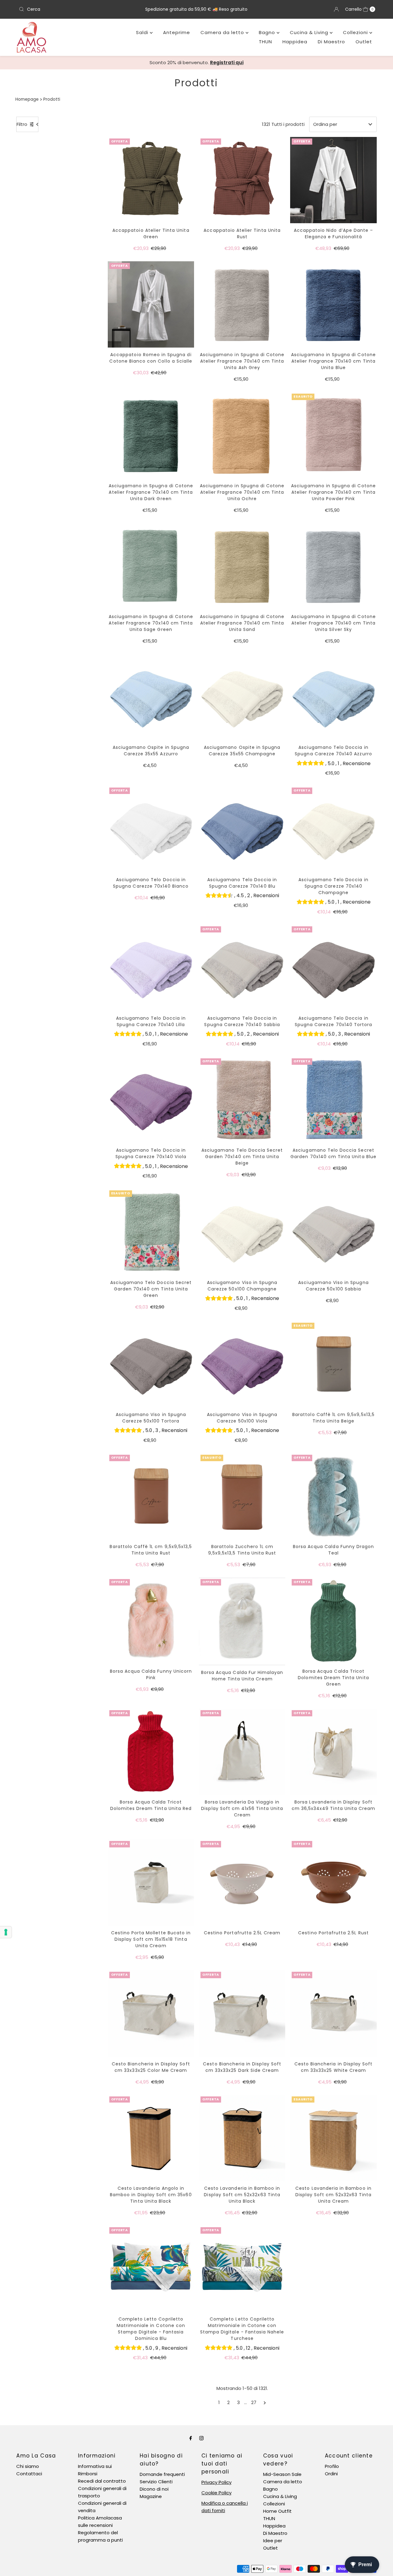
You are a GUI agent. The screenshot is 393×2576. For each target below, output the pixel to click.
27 (254, 2402)
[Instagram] (201, 2438)
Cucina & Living (310, 32)
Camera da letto (223, 32)
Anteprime (177, 32)
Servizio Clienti (156, 2482)
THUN (265, 42)
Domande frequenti (162, 2474)
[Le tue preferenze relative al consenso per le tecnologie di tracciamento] (6, 1932)
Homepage (27, 99)
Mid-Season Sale (282, 2474)
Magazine (151, 2496)
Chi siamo (28, 2466)
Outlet (364, 42)
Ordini (331, 2474)
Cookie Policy (216, 2493)
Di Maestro (331, 42)
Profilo (332, 2466)
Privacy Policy (216, 2482)
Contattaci (29, 2474)
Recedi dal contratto (102, 2481)
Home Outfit (277, 2511)
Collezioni (356, 32)
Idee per (273, 2541)
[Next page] (265, 2403)
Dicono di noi (154, 2489)
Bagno (268, 32)
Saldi (143, 32)
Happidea (295, 42)
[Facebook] (191, 2438)
